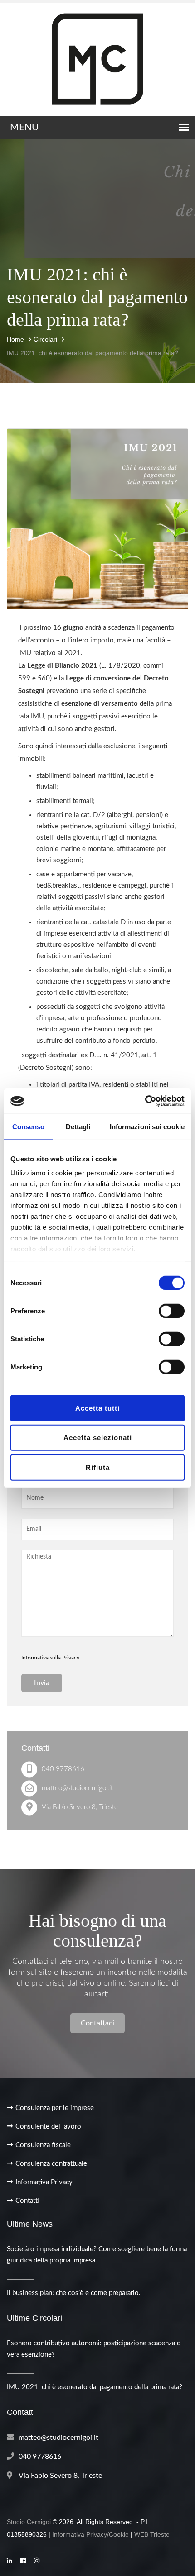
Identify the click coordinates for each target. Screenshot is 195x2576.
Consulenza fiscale (43, 2145)
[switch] (172, 1311)
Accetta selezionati (98, 1438)
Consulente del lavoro (48, 2127)
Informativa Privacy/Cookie (90, 2534)
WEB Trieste (152, 2534)
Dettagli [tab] (78, 1126)
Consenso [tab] (29, 1126)
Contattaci (97, 2023)
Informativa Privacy (44, 2182)
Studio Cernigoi (29, 2522)
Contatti (27, 2201)
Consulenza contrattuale (51, 2164)
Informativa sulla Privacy (50, 1658)
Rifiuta (98, 1467)
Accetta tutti (97, 1408)
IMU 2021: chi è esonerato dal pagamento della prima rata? (93, 353)
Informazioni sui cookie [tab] (147, 1126)
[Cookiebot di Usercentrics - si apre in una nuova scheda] (145, 1101)
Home (15, 339)
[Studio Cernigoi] (97, 59)
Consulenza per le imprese (55, 2108)
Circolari (45, 339)
